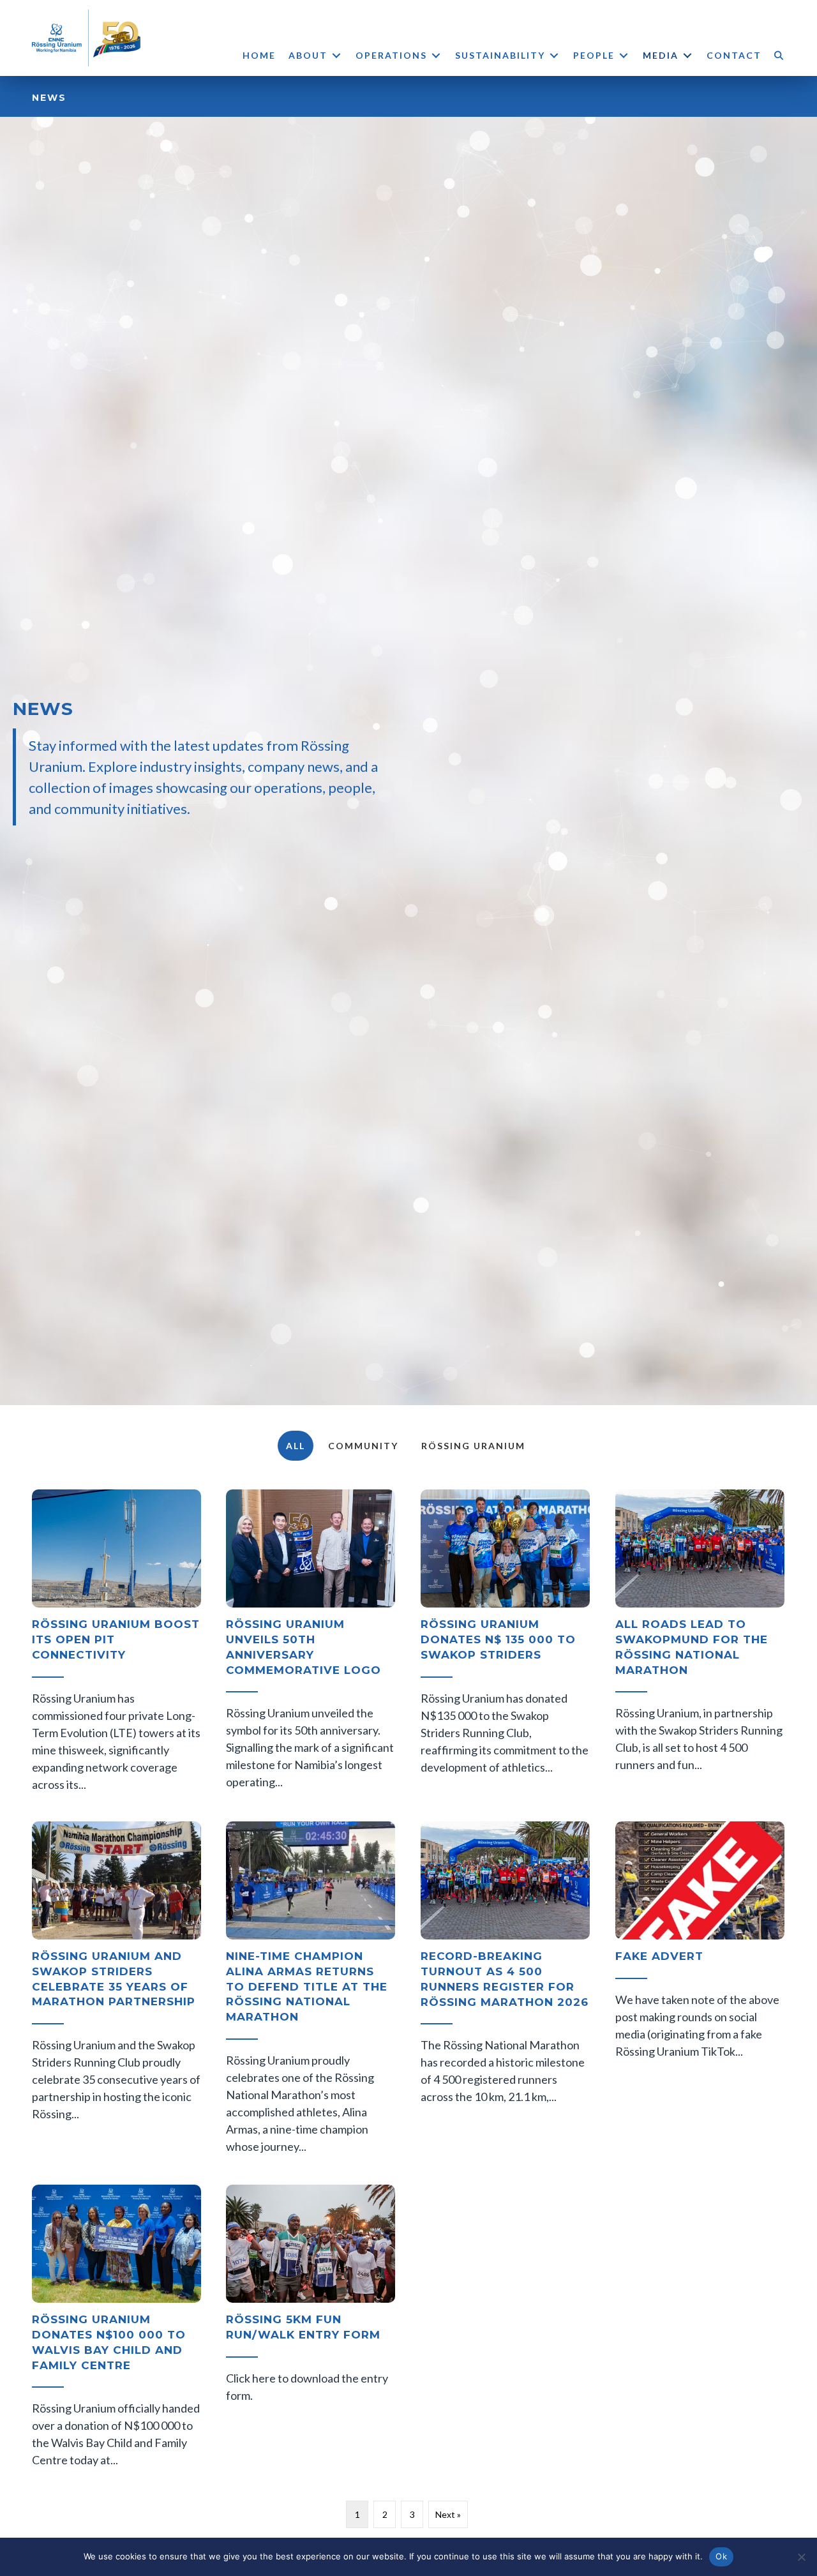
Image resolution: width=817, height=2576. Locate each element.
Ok (721, 2556)
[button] (780, 55)
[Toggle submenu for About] (336, 55)
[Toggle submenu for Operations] (436, 55)
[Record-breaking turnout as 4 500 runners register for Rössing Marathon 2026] (505, 1990)
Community (363, 1446)
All (296, 1446)
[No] (801, 2557)
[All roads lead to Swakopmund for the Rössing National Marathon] (700, 1643)
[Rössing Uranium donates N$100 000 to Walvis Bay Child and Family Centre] (116, 2329)
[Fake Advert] (700, 1990)
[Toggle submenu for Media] (687, 55)
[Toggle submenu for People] (624, 55)
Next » (448, 2514)
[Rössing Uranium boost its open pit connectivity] (116, 1643)
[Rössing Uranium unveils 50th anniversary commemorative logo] (311, 1643)
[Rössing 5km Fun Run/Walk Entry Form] (311, 2329)
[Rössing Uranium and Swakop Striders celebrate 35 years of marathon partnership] (116, 1990)
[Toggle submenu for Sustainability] (554, 55)
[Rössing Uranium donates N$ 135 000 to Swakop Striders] (505, 1643)
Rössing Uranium (473, 1446)
